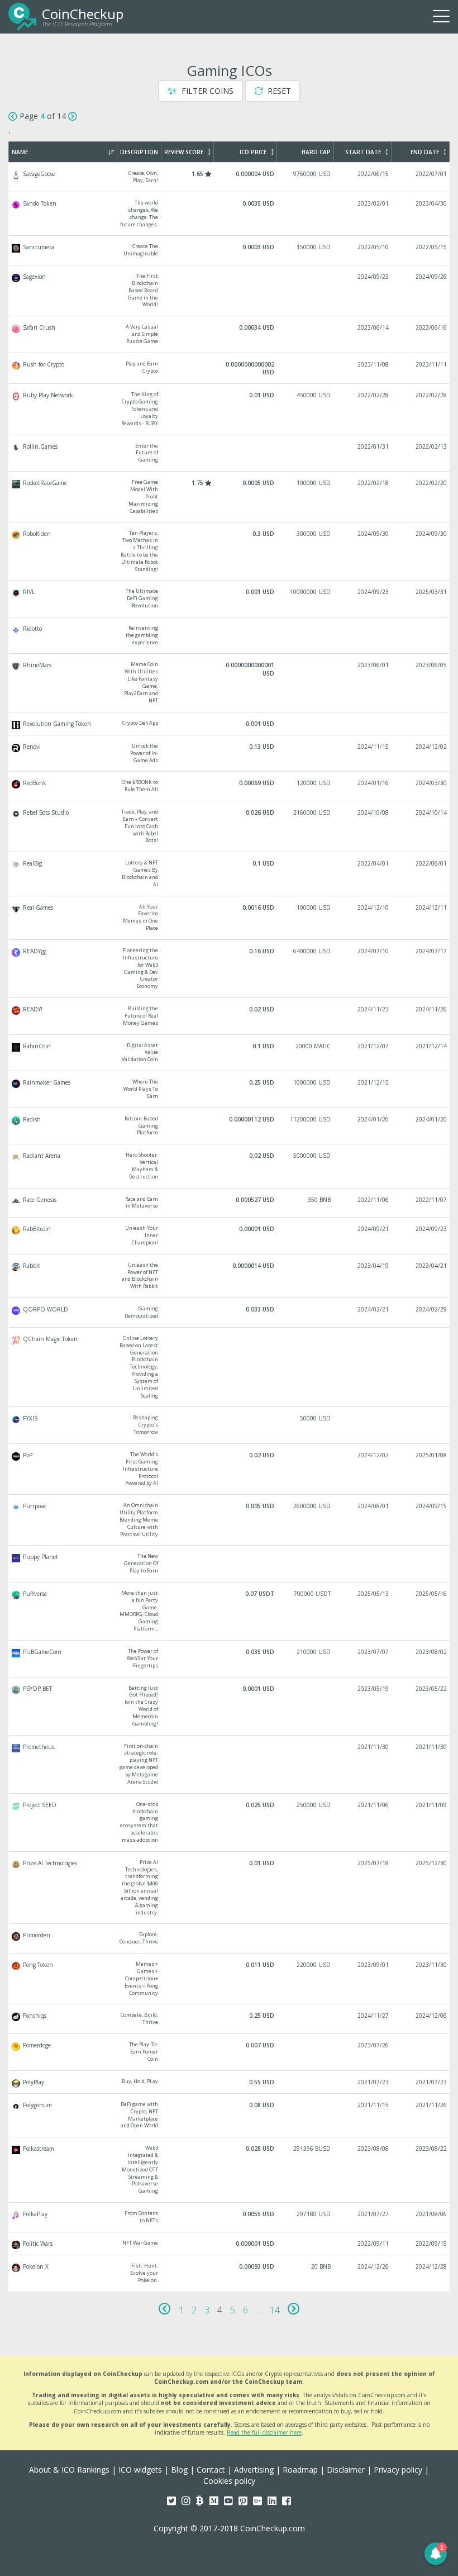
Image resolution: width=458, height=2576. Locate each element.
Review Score (184, 152)
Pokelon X (230, 2273)
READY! (230, 1016)
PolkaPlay (230, 2217)
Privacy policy (398, 2470)
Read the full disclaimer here (264, 2432)
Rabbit (230, 1276)
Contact (211, 2470)
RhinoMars (230, 683)
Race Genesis (230, 1203)
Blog (179, 2470)
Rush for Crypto (230, 369)
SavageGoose (230, 177)
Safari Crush (230, 334)
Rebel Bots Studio (230, 826)
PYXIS (230, 1425)
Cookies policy (229, 2481)
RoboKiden (230, 551)
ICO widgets (140, 2470)
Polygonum (230, 2115)
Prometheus (230, 1764)
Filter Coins (206, 91)
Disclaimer (346, 2470)
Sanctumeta (230, 250)
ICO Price (253, 152)
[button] (436, 2554)
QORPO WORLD (230, 1313)
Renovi (230, 754)
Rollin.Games (230, 453)
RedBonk (230, 786)
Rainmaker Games (230, 1089)
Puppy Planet (230, 1564)
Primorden (230, 1938)
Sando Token (230, 214)
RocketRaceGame (230, 497)
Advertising (254, 2470)
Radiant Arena (230, 1166)
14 (275, 2310)
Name (20, 152)
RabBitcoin (230, 1236)
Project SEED (230, 1822)
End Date (425, 152)
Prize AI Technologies (230, 1888)
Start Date (363, 152)
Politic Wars (230, 2244)
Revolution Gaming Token (230, 724)
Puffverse (230, 1611)
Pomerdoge (230, 2052)
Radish (230, 1126)
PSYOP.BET (230, 1706)
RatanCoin (230, 1053)
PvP (230, 1469)
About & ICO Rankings (69, 2470)
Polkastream (230, 2170)
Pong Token (230, 1979)
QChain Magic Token (230, 1367)
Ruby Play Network (230, 409)
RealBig (230, 874)
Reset (278, 91)
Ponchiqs (230, 2019)
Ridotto (230, 636)
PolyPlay (230, 2082)
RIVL (230, 599)
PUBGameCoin (230, 1659)
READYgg (230, 969)
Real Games (230, 918)
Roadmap (300, 2470)
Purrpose (230, 1520)
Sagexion (230, 291)
